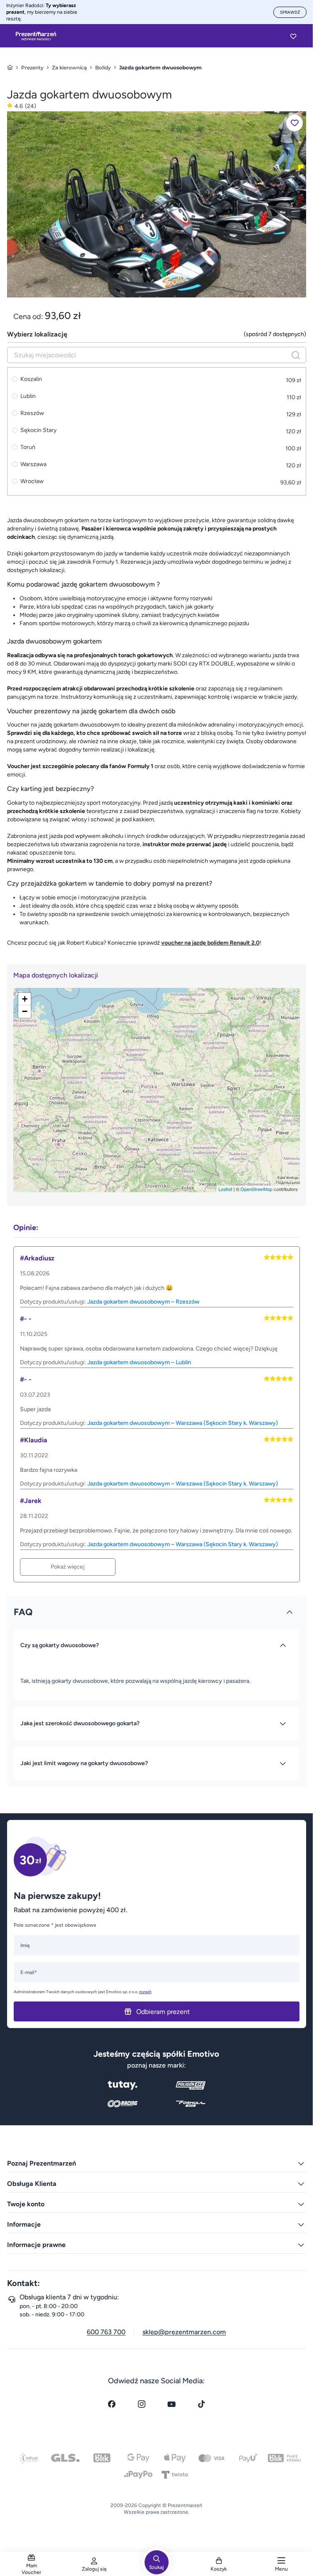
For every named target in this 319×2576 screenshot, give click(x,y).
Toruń (28, 447)
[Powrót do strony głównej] (10, 68)
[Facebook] (112, 2404)
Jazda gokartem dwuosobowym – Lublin (139, 1362)
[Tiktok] (201, 2404)
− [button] (25, 1011)
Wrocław (32, 481)
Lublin (28, 396)
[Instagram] (142, 2404)
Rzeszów (32, 413)
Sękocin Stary (38, 430)
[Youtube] (172, 2404)
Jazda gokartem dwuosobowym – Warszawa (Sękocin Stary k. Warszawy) (183, 1423)
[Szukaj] (296, 355)
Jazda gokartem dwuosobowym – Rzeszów (143, 1302)
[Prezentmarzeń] (36, 36)
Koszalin (31, 379)
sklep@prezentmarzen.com (184, 2332)
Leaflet (225, 1189)
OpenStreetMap (256, 1189)
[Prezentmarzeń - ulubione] (293, 36)
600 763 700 (106, 2332)
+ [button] (25, 999)
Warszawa (33, 464)
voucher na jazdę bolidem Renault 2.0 (210, 943)
